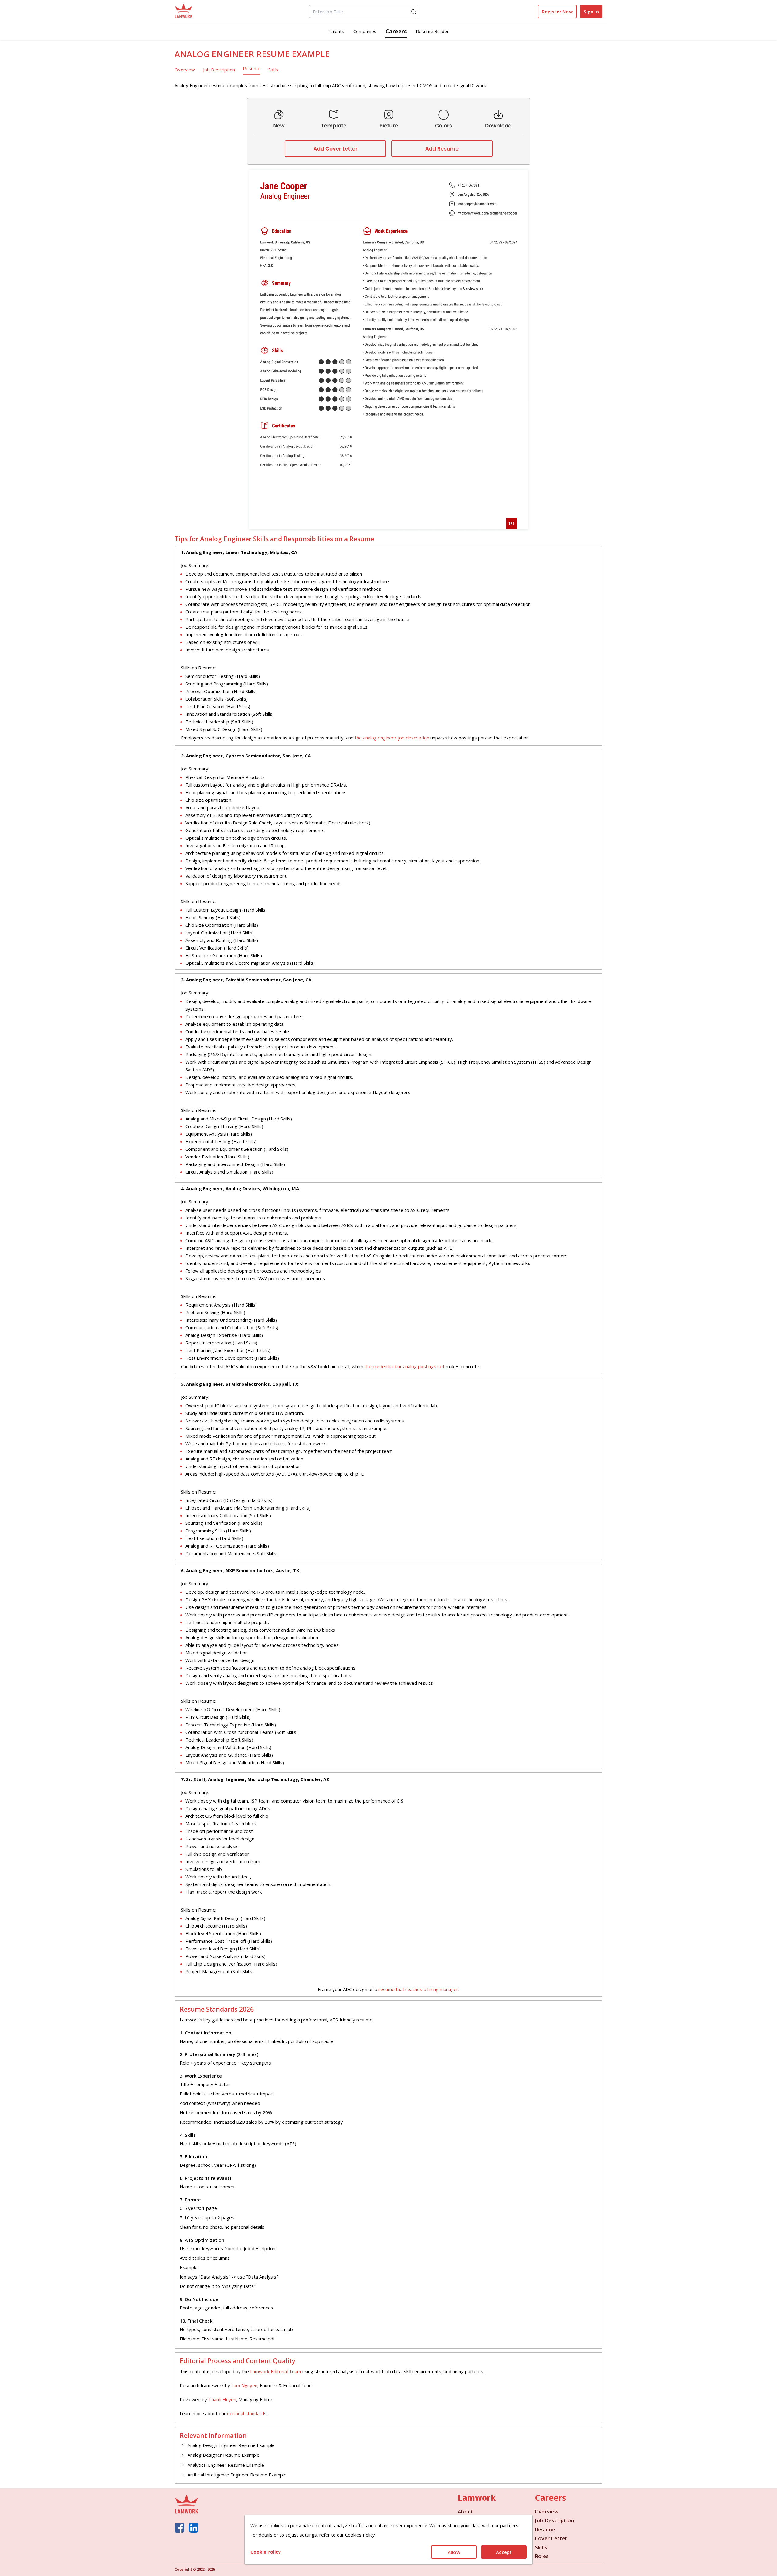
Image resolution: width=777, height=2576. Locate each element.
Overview (185, 70)
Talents (336, 31)
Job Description (219, 70)
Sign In (591, 12)
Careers (396, 31)
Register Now (557, 12)
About (465, 2512)
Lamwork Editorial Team (276, 2371)
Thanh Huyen (222, 2399)
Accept (504, 2552)
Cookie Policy (266, 2552)
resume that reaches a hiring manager (418, 1989)
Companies (365, 31)
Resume (251, 68)
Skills (273, 70)
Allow (454, 2552)
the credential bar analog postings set (404, 1366)
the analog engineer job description (392, 738)
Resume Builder (432, 31)
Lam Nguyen (244, 2385)
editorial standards (247, 2413)
